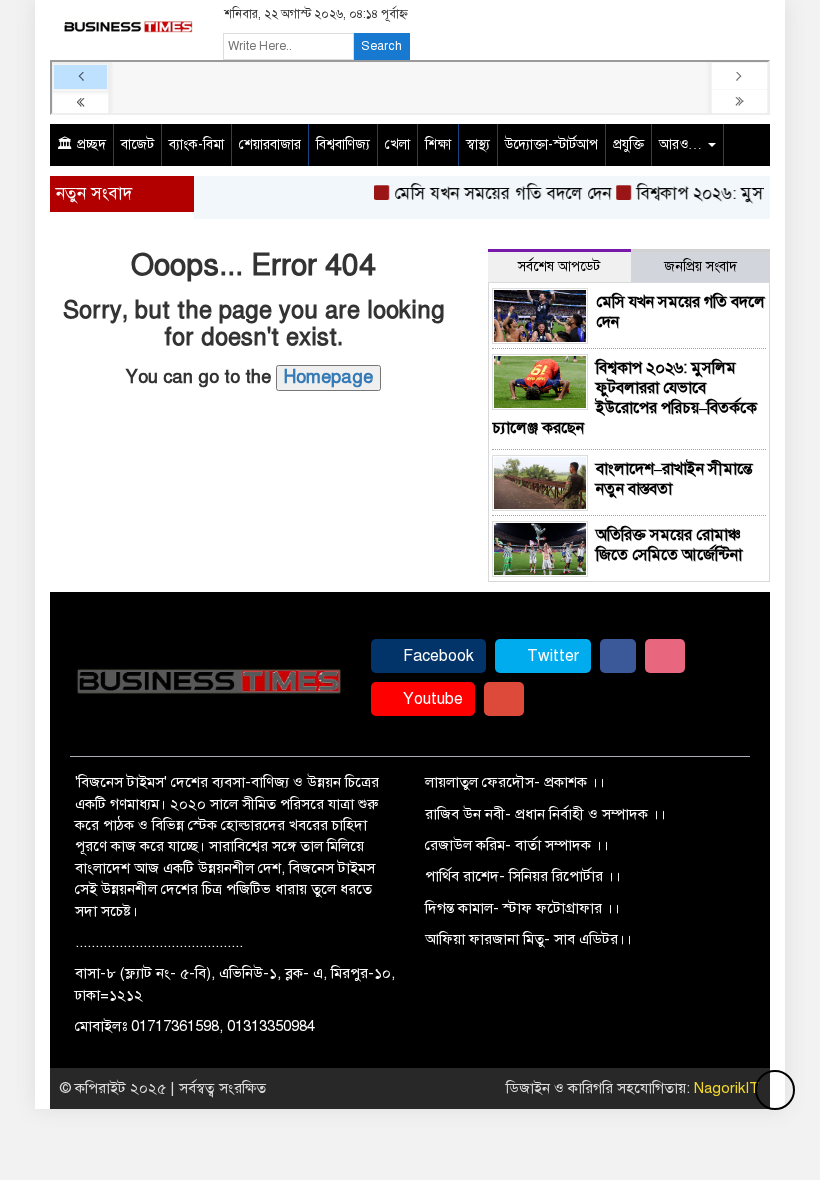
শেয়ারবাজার (270, 144)
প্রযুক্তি (628, 144)
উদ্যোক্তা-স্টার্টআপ (551, 144)
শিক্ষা (438, 144)
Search (381, 46)
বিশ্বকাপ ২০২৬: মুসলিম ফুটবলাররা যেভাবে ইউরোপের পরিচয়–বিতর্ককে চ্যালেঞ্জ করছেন (624, 397)
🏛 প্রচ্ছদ (81, 144)
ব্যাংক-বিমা (196, 144)
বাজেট (137, 144)
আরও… (682, 144)
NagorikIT (727, 1088)
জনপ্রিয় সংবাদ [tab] (700, 266)
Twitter (551, 656)
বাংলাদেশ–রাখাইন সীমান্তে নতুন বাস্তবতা (674, 479)
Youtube (431, 699)
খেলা (397, 144)
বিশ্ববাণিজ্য (343, 144)
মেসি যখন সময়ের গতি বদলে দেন (494, 193)
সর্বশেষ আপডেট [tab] (559, 266)
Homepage (328, 377)
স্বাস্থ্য (478, 144)
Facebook (436, 656)
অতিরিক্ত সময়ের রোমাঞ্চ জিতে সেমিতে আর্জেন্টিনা (669, 545)
